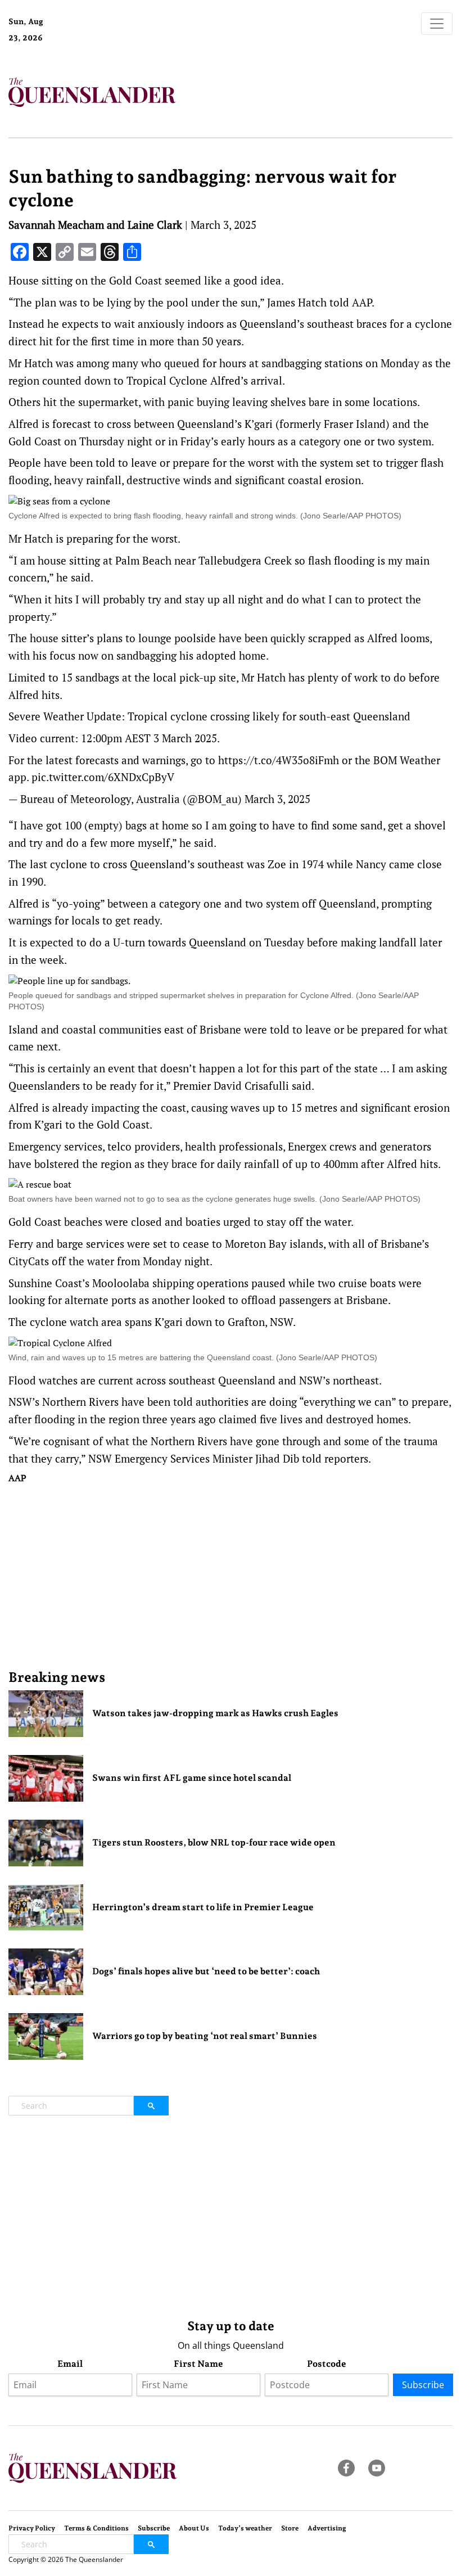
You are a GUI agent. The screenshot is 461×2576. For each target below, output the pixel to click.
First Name (198, 2364)
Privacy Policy (32, 2528)
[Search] (151, 2106)
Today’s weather (245, 2528)
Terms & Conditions (96, 2528)
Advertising (327, 2528)
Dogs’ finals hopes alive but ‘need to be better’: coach (206, 1971)
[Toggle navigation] (437, 24)
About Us (194, 2528)
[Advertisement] (231, 1576)
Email (70, 2364)
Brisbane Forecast (103, 42)
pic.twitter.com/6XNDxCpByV (103, 777)
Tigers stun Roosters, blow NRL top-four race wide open (214, 1842)
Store (290, 2528)
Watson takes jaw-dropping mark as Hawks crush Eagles (215, 1713)
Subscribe (423, 2385)
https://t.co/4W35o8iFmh (279, 760)
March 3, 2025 (277, 799)
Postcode (327, 2364)
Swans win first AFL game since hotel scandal (192, 1778)
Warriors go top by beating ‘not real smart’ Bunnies (205, 2036)
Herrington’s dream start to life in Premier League (203, 1907)
